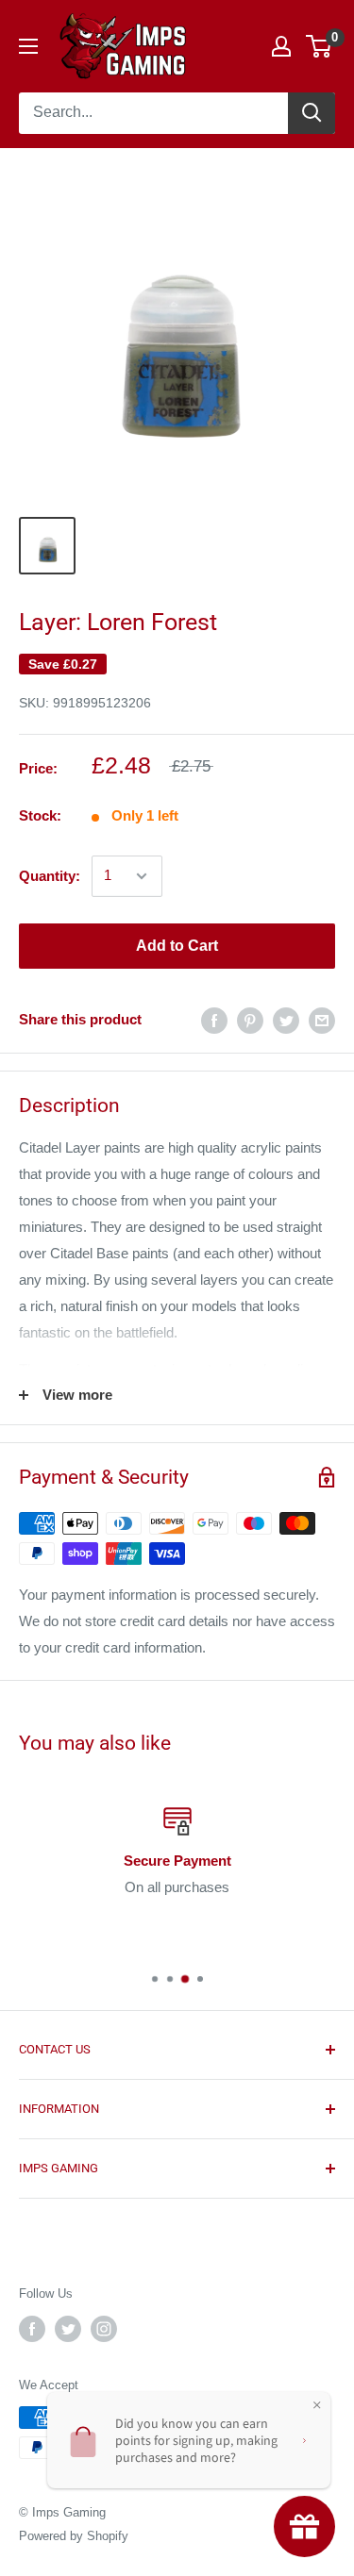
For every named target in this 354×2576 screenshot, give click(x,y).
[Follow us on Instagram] (104, 2329)
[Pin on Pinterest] (250, 1020)
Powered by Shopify (74, 2536)
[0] (320, 46)
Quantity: (50, 876)
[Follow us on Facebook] (32, 2329)
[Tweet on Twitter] (286, 1020)
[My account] (281, 46)
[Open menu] (28, 46)
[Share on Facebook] (214, 1020)
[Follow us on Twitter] (68, 2329)
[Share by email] (322, 1020)
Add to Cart (177, 946)
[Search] (312, 113)
